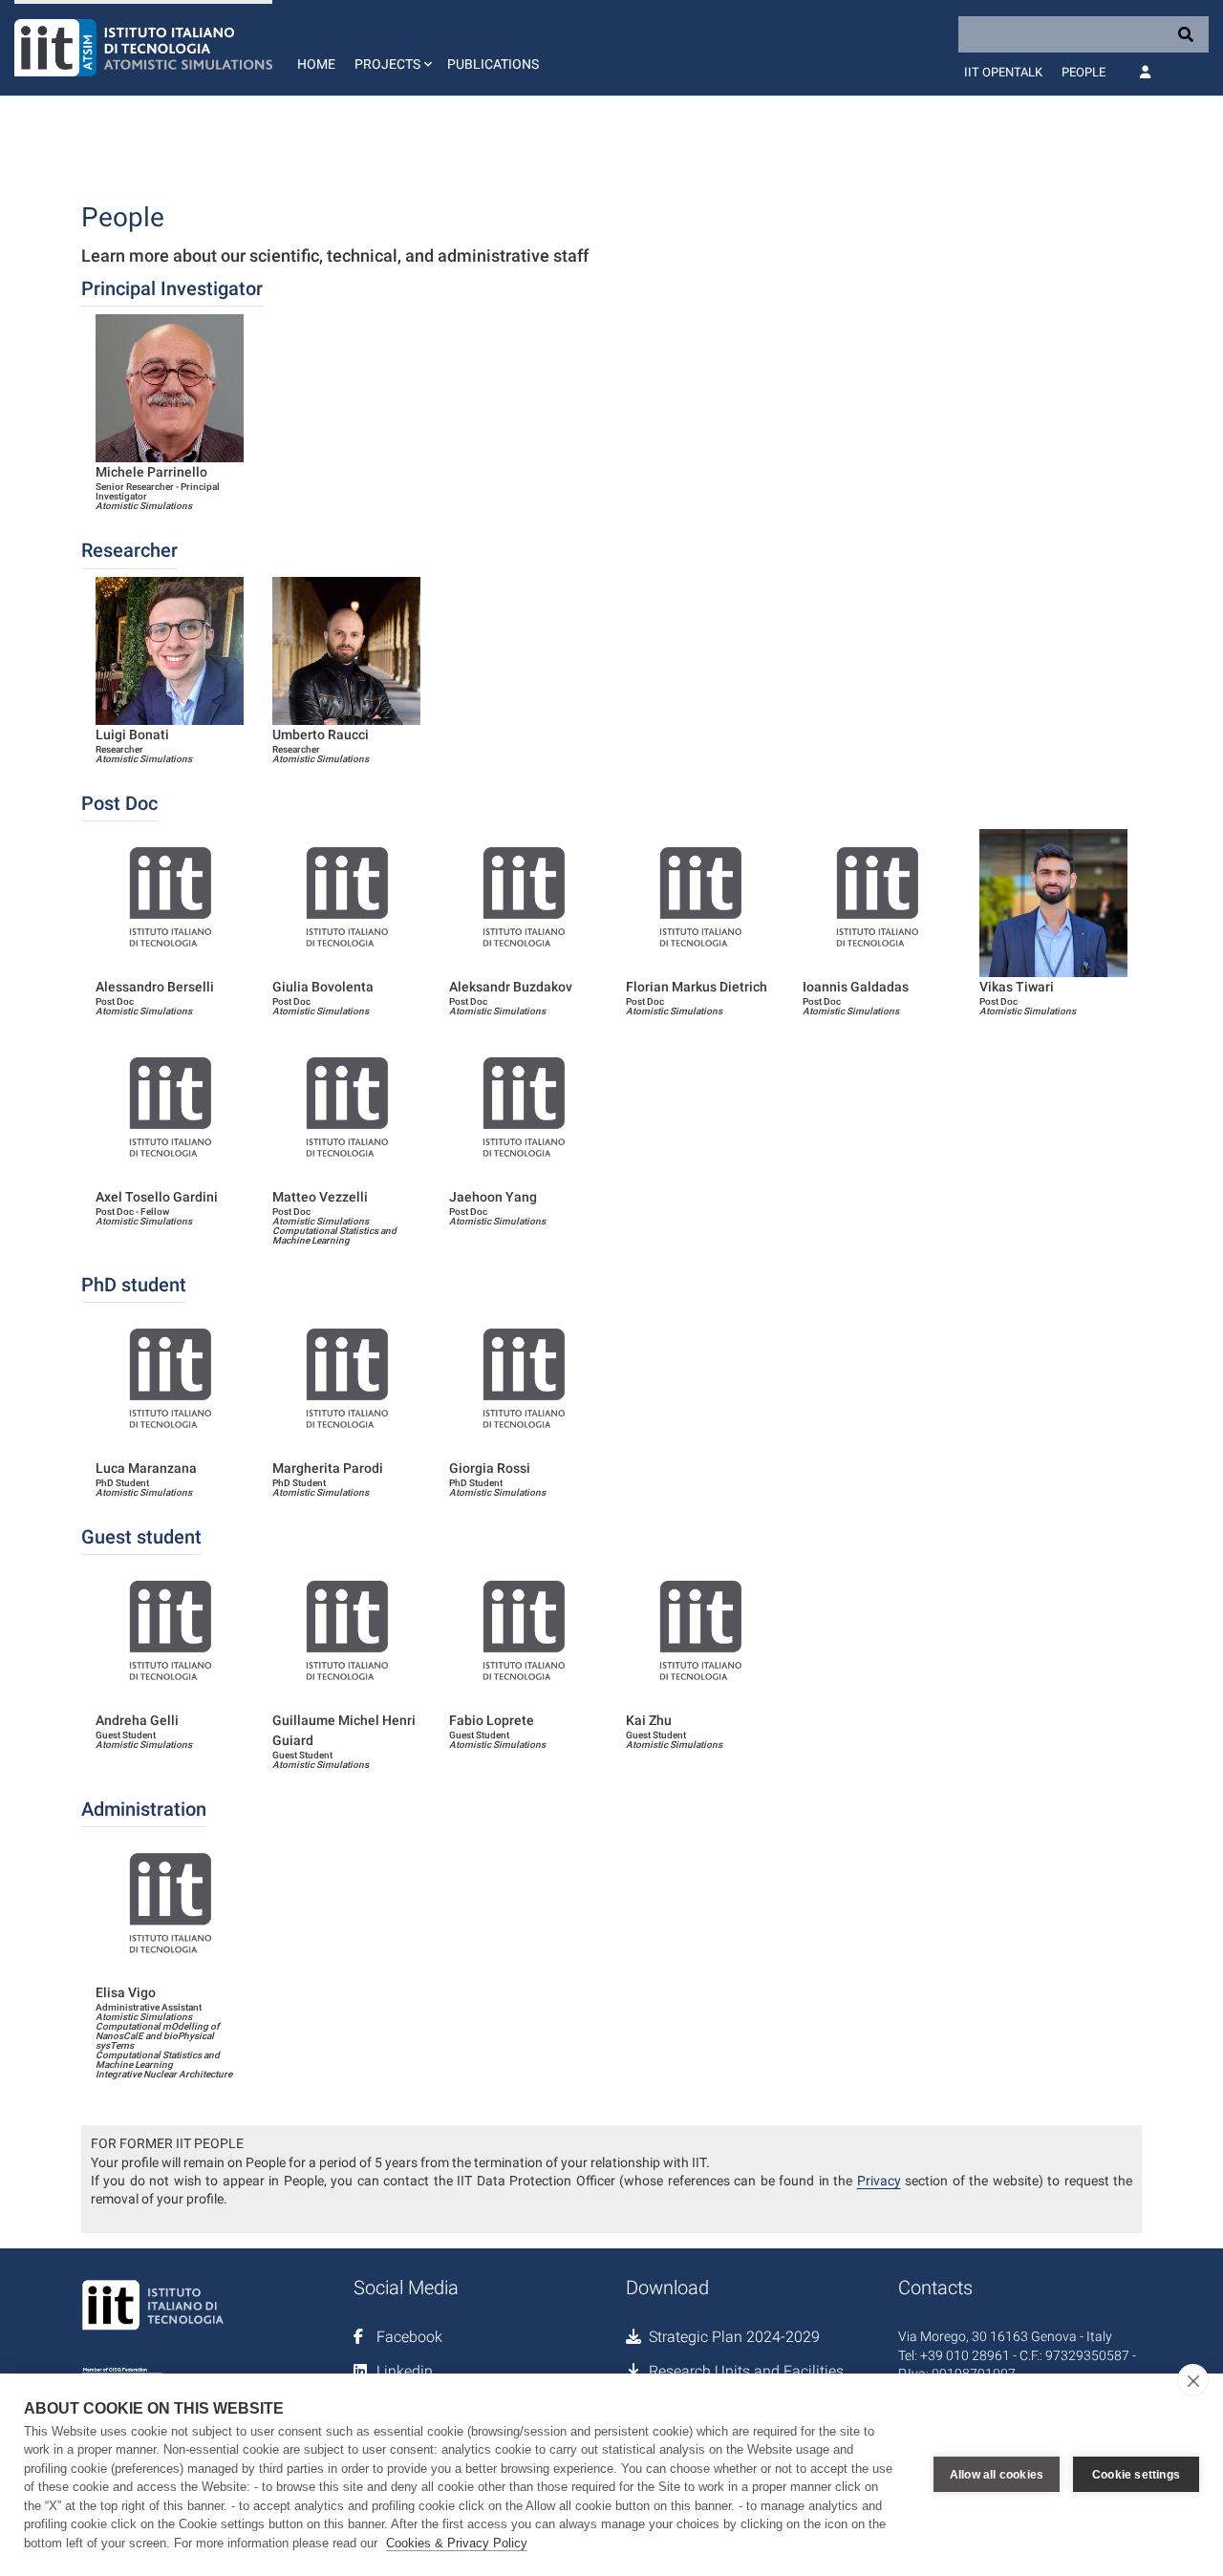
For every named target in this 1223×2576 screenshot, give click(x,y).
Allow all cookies (997, 2475)
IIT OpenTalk (1003, 72)
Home (316, 64)
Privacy (879, 2181)
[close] (1193, 2380)
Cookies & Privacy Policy (457, 2543)
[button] (391, 48)
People (1084, 72)
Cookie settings (1136, 2475)
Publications (493, 64)
